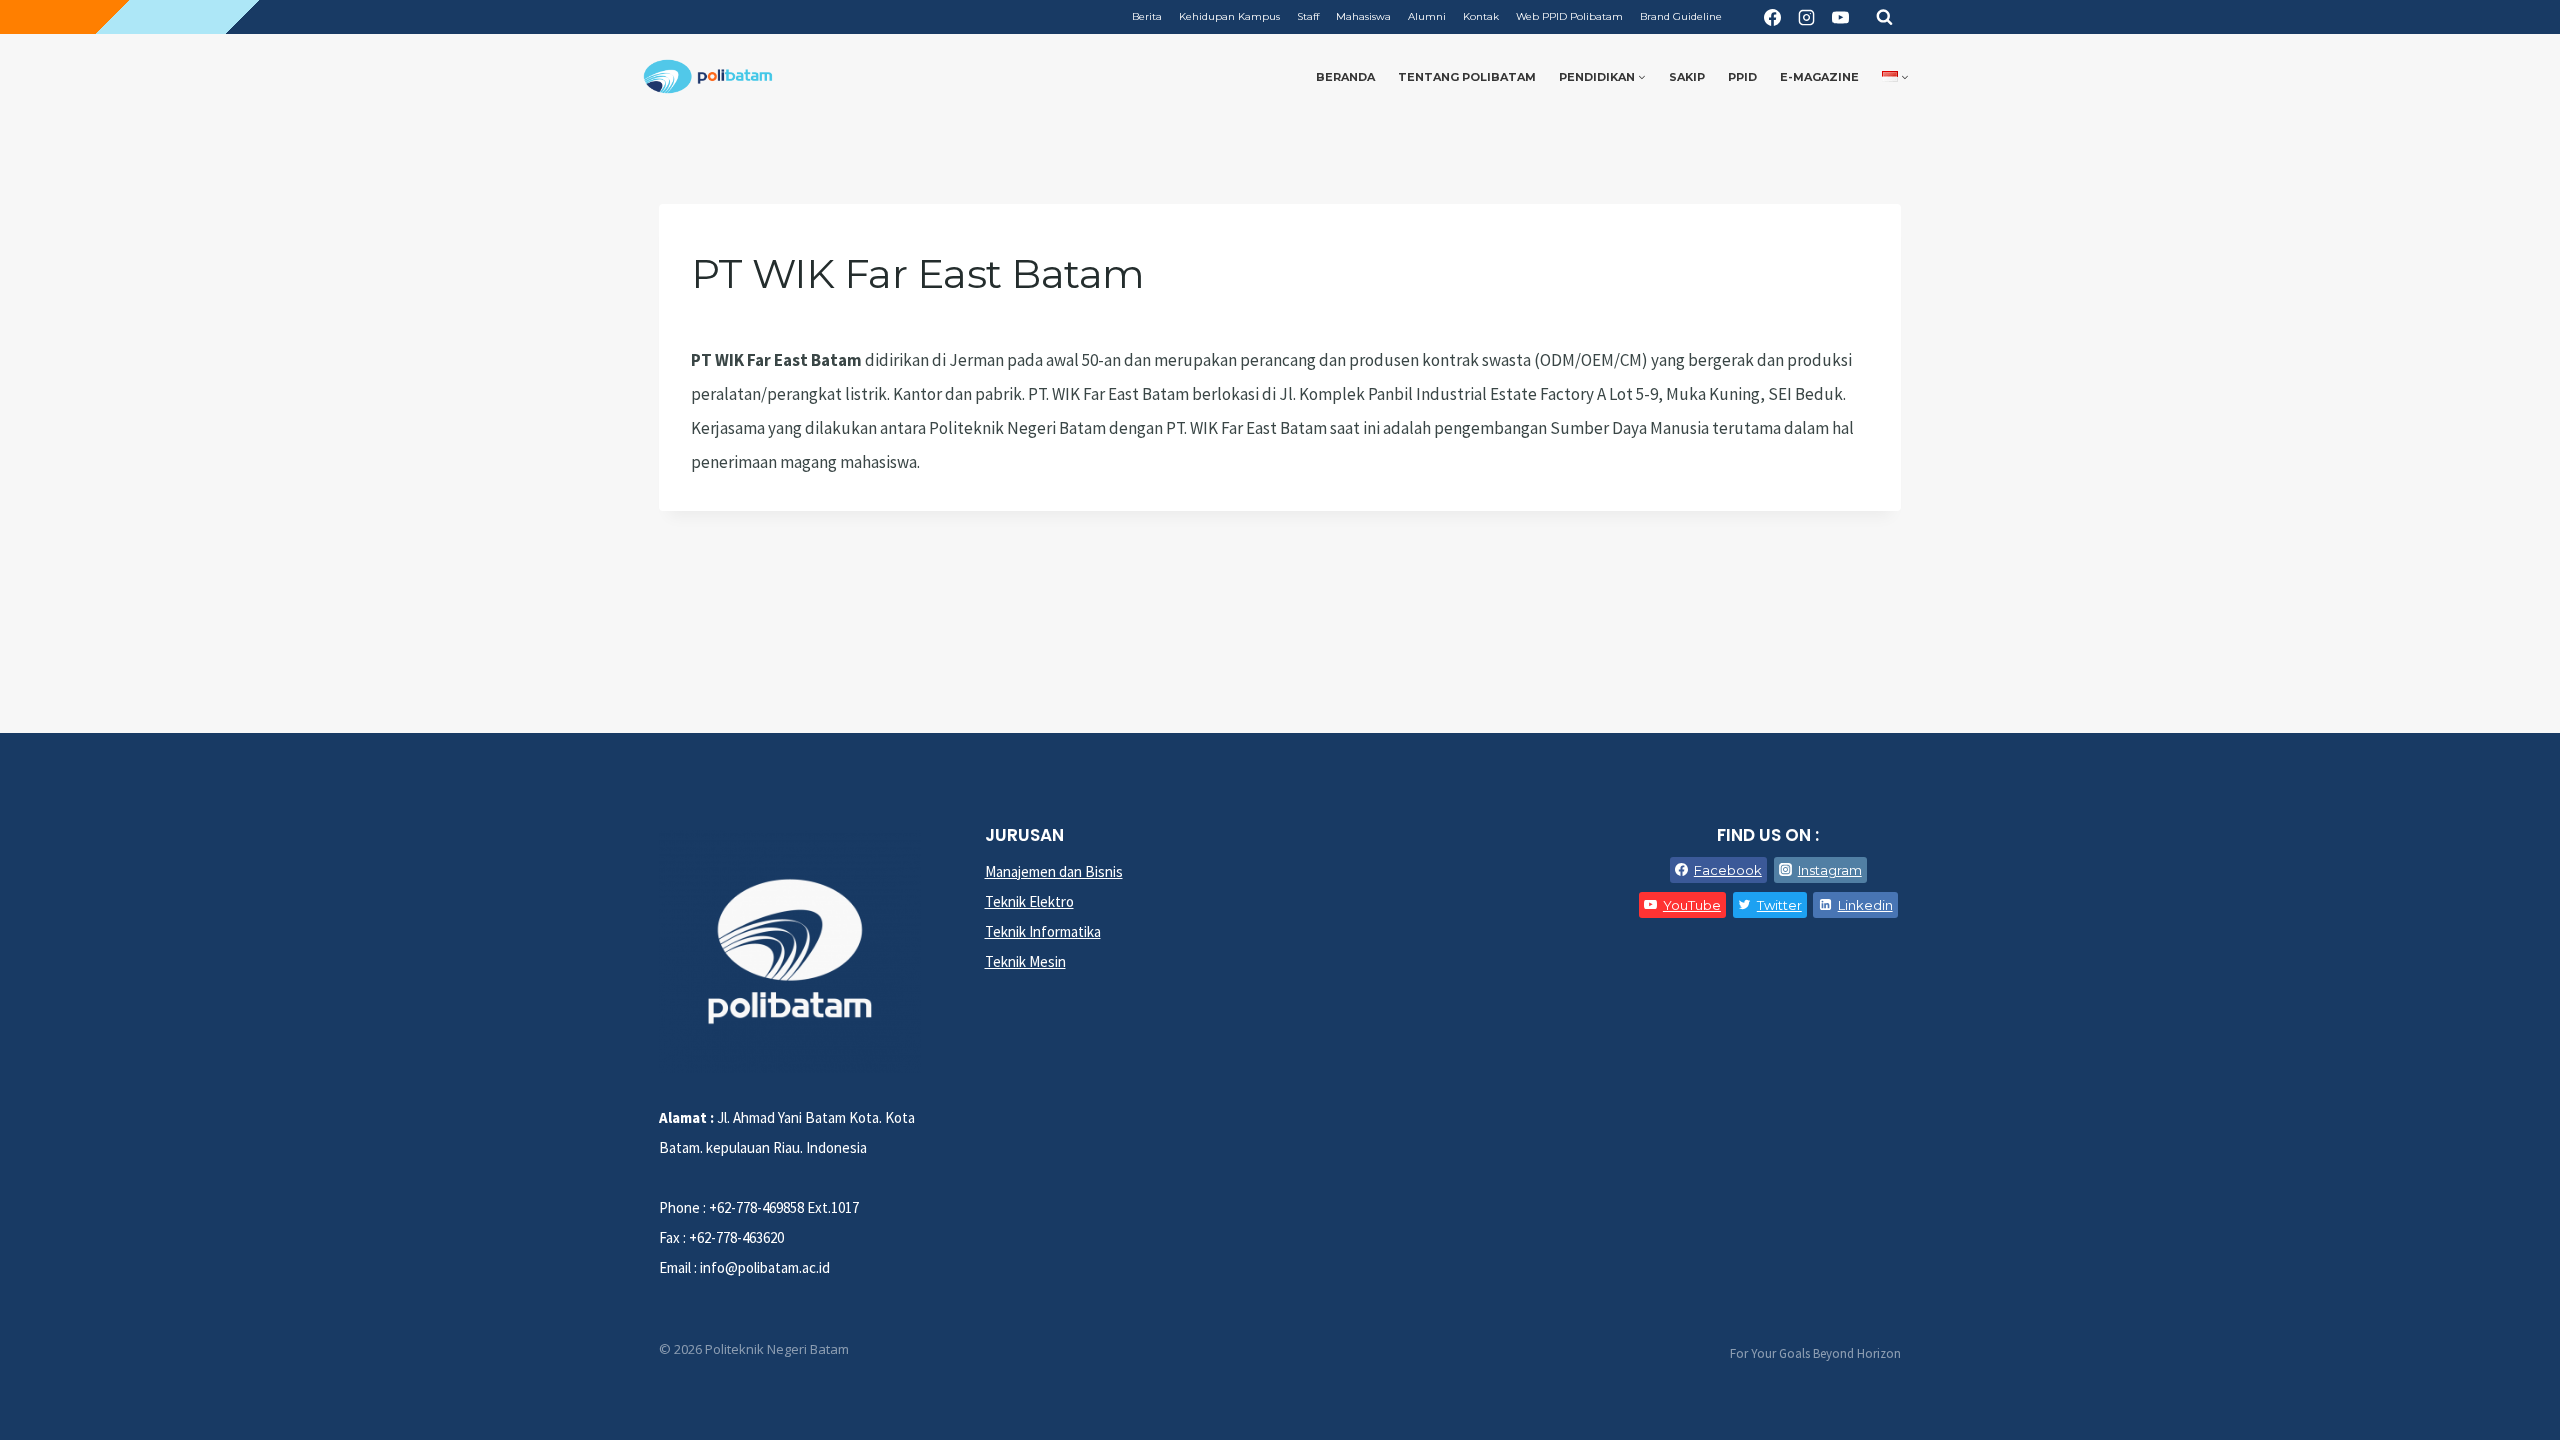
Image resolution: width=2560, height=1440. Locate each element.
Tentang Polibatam (1467, 77)
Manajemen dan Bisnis (1054, 871)
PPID (1742, 77)
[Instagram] (1806, 17)
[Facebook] (1772, 17)
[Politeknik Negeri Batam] (708, 77)
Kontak (1481, 16)
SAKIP (1687, 77)
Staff (1308, 16)
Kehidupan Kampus (1229, 16)
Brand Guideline (1681, 16)
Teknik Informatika (1043, 931)
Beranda (1345, 77)
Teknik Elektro (1029, 901)
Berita (1147, 16)
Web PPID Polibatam (1569, 16)
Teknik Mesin (1025, 961)
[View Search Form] (1884, 17)
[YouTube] (1840, 17)
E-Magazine (1819, 77)
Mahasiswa (1363, 16)
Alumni (1427, 16)
